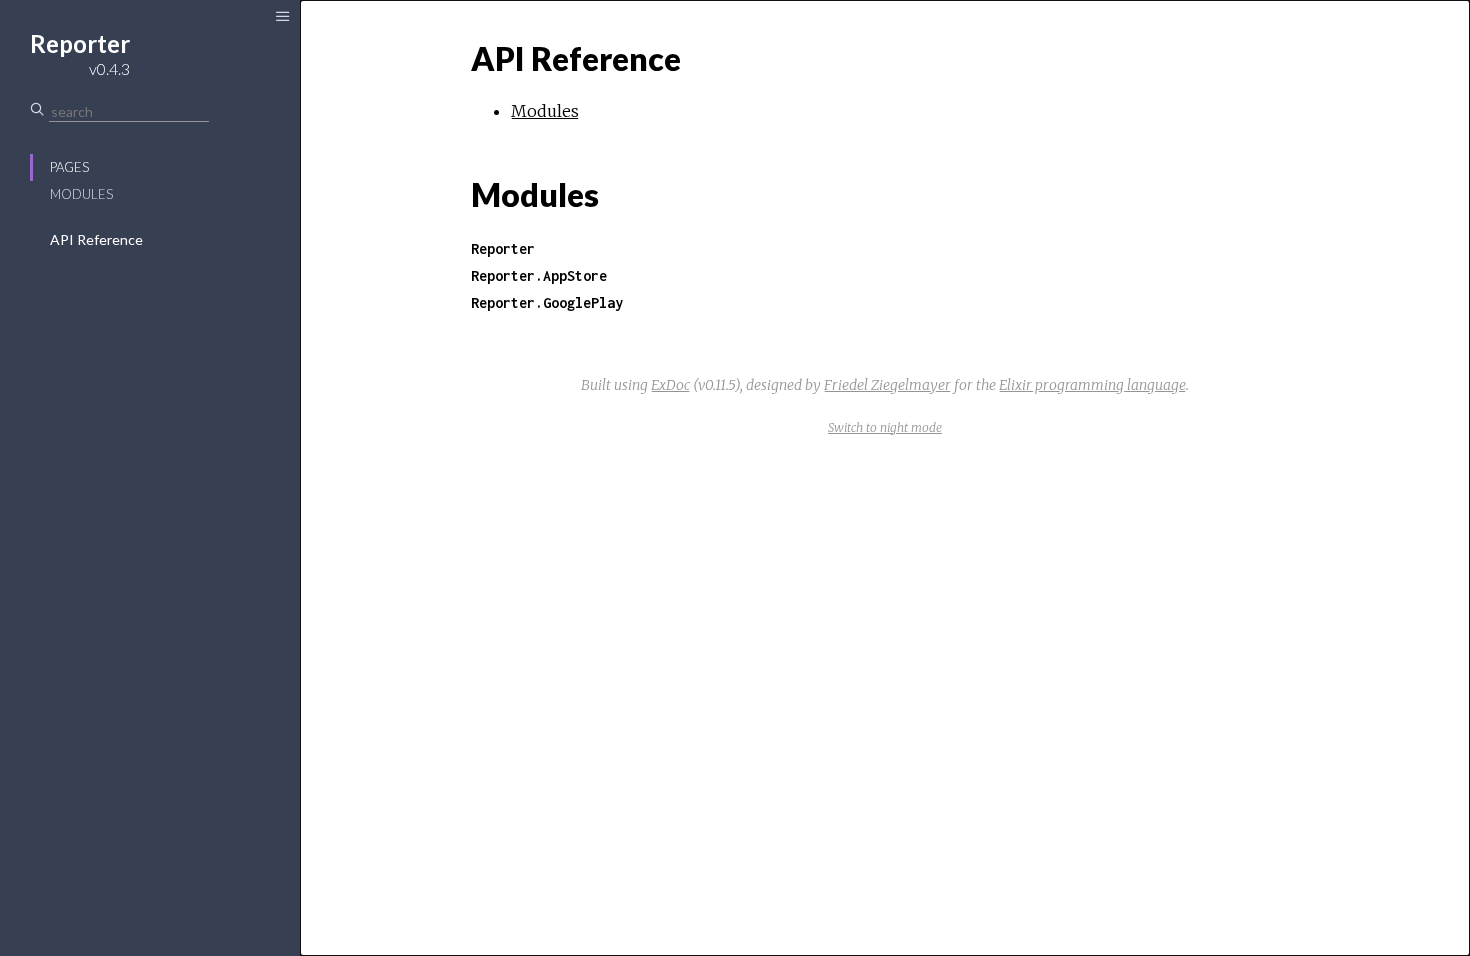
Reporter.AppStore (539, 275)
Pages (69, 167)
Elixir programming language (1092, 385)
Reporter (503, 248)
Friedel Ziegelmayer (887, 385)
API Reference (96, 239)
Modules (81, 194)
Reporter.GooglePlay (547, 302)
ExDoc (670, 385)
